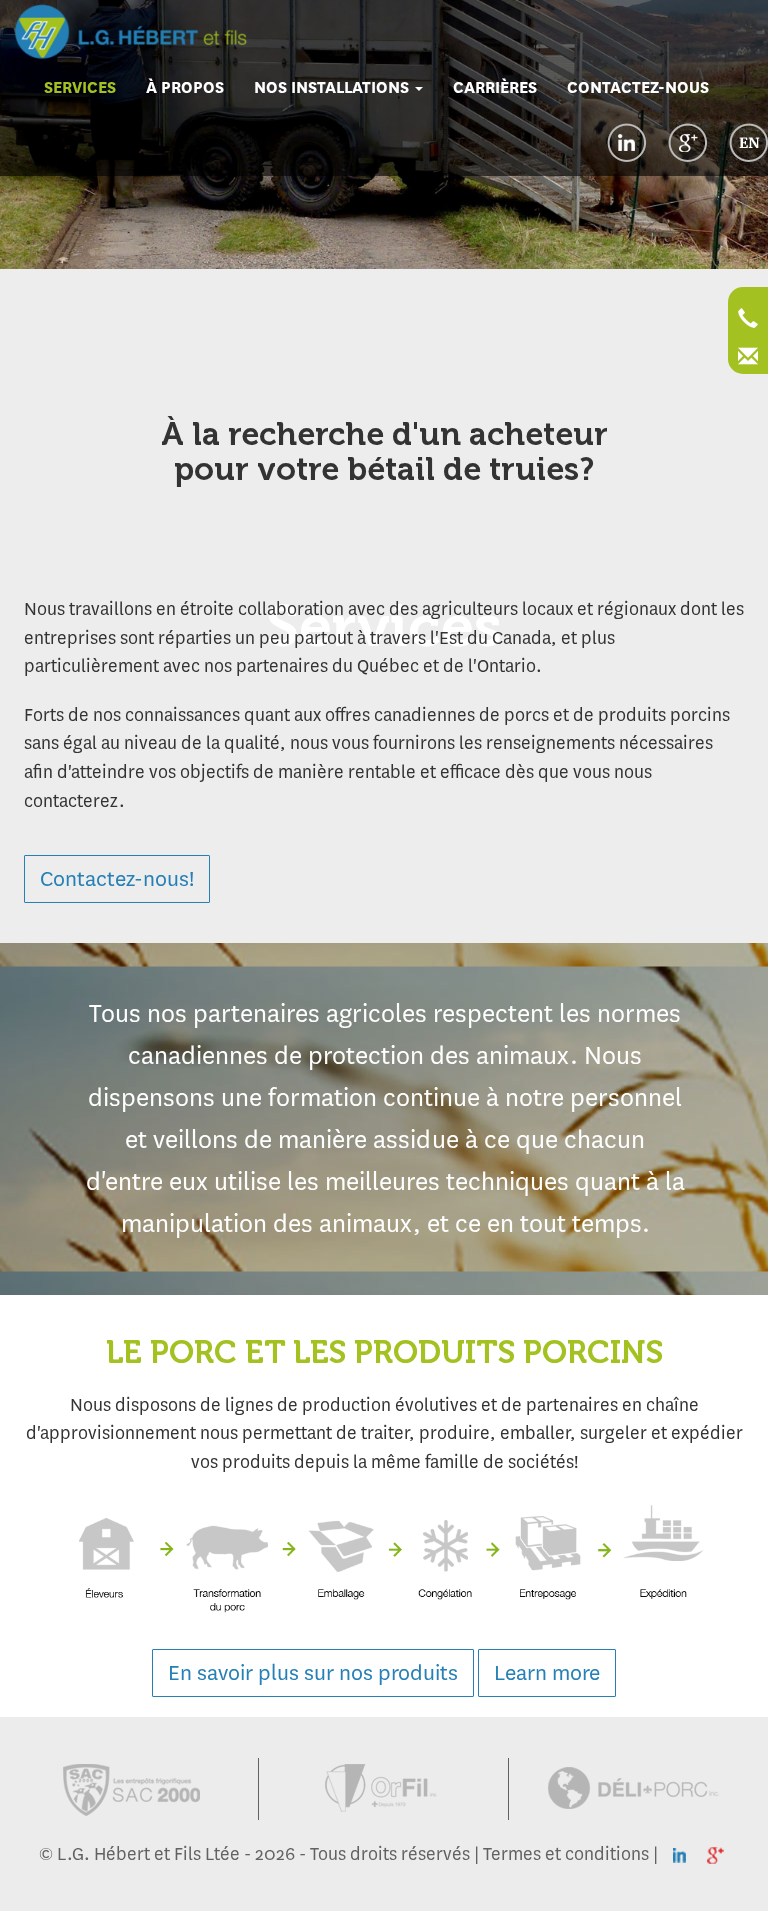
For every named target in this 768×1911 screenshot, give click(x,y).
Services (80, 87)
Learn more (547, 1672)
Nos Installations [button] (333, 87)
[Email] (748, 359)
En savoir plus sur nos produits (313, 1672)
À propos (185, 87)
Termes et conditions (566, 1854)
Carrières (495, 87)
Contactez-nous (638, 87)
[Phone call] (748, 321)
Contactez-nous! (117, 878)
